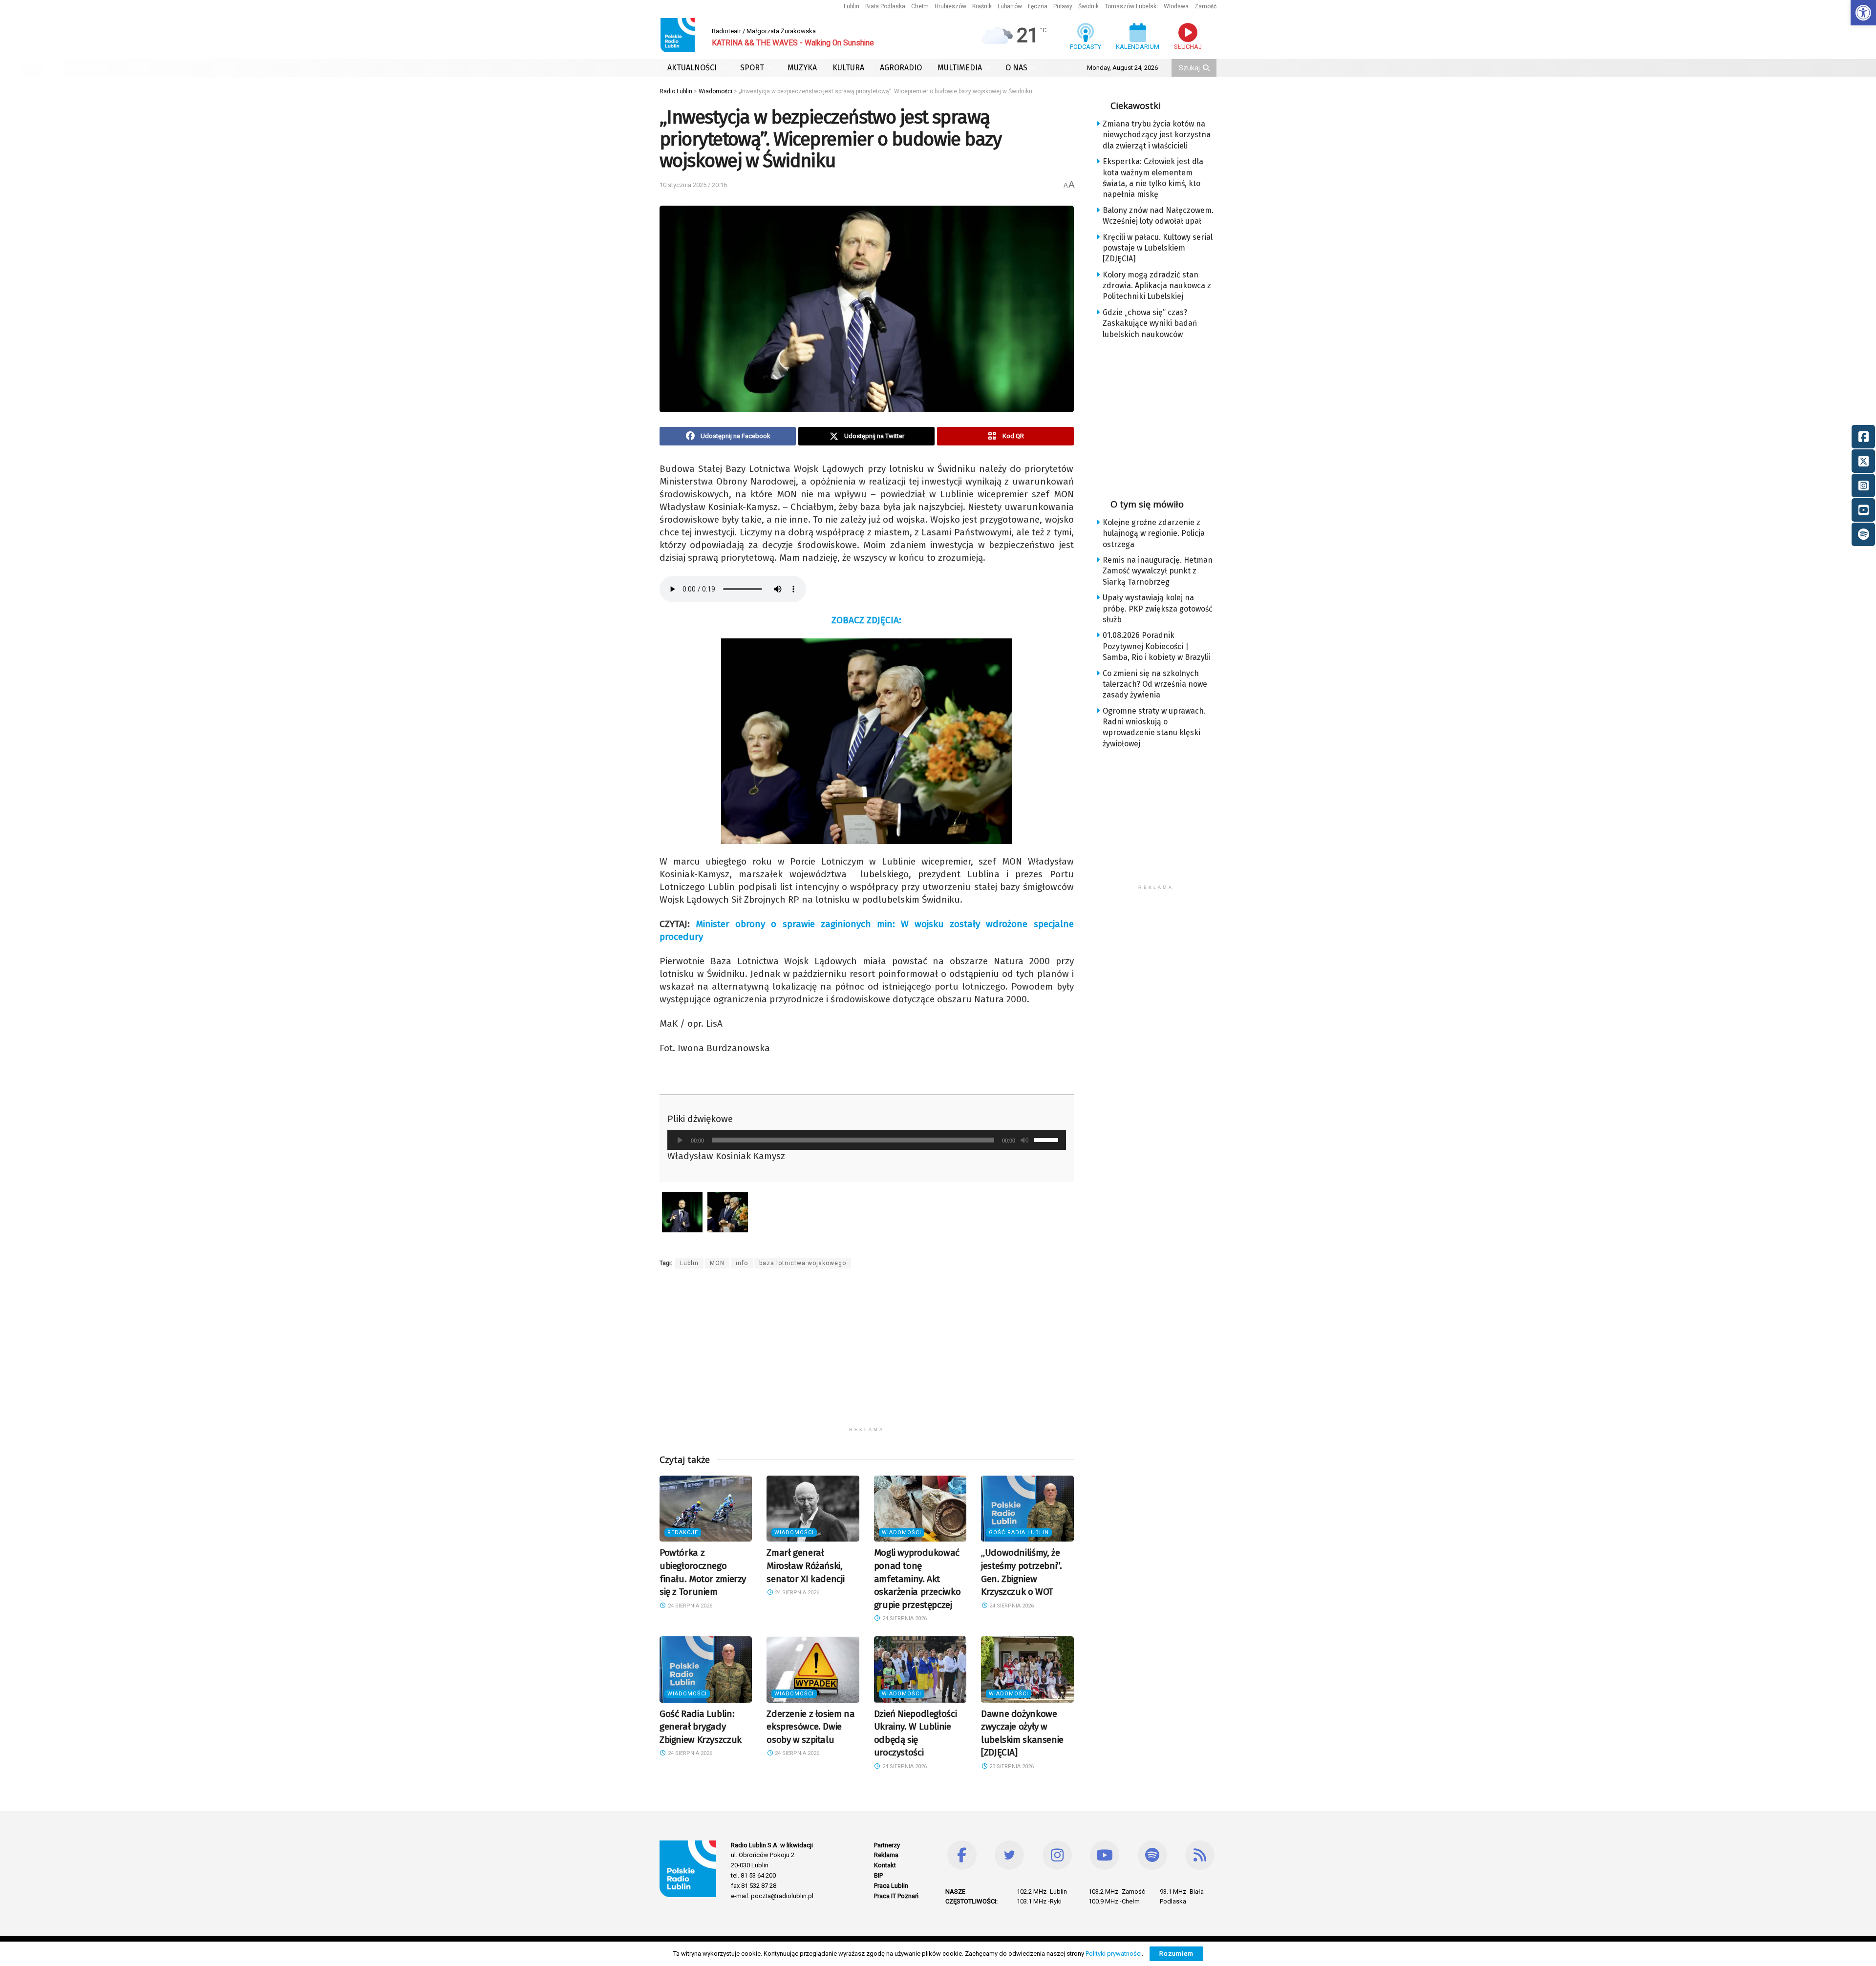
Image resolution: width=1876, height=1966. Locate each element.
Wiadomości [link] (794, 1533)
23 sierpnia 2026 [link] (1011, 1766)
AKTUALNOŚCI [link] (692, 68)
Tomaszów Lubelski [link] (1131, 6)
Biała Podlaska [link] (885, 6)
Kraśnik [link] (982, 6)
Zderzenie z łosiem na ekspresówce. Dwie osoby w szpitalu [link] (810, 1727)
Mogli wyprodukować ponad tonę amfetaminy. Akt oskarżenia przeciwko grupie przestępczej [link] (917, 1578)
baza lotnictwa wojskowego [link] (803, 1263)
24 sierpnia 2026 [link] (689, 1606)
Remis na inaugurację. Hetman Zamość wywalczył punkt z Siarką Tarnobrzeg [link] (1158, 571)
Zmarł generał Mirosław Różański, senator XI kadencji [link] (805, 1565)
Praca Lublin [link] (891, 1886)
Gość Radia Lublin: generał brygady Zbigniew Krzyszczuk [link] (701, 1727)
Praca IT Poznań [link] (896, 1896)
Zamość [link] (1205, 6)
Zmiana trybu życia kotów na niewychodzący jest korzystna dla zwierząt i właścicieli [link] (1157, 135)
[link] (1863, 13)
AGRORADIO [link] (901, 68)
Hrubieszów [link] (950, 6)
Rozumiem (1176, 1954)
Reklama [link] (886, 1855)
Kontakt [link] (885, 1865)
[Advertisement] (867, 1353)
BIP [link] (878, 1875)
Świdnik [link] (1088, 6)
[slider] (1047, 1139)
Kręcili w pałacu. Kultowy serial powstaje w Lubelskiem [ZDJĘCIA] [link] (1158, 248)
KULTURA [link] (848, 68)
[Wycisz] (1024, 1140)
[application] (867, 1140)
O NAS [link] (1016, 68)
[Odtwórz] (680, 1140)
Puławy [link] (1063, 6)
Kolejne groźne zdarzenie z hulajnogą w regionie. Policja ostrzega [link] (1154, 533)
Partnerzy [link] (887, 1845)
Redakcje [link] (683, 1533)
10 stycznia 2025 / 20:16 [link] (693, 185)
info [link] (742, 1263)
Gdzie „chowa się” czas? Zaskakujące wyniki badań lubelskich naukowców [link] (1150, 323)
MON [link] (717, 1263)
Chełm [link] (920, 6)
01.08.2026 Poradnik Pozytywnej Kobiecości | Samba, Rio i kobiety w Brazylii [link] (1157, 646)
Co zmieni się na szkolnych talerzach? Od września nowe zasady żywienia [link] (1155, 684)
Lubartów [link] (1010, 6)
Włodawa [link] (1176, 6)
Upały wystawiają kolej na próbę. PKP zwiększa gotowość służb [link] (1158, 609)
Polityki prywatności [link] (1114, 1954)
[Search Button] (1207, 68)
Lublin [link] (852, 6)
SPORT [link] (752, 68)
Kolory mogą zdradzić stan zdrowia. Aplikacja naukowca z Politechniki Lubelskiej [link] (1157, 286)
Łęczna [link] (1038, 6)
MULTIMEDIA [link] (960, 68)
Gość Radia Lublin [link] (1019, 1533)
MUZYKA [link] (802, 68)
